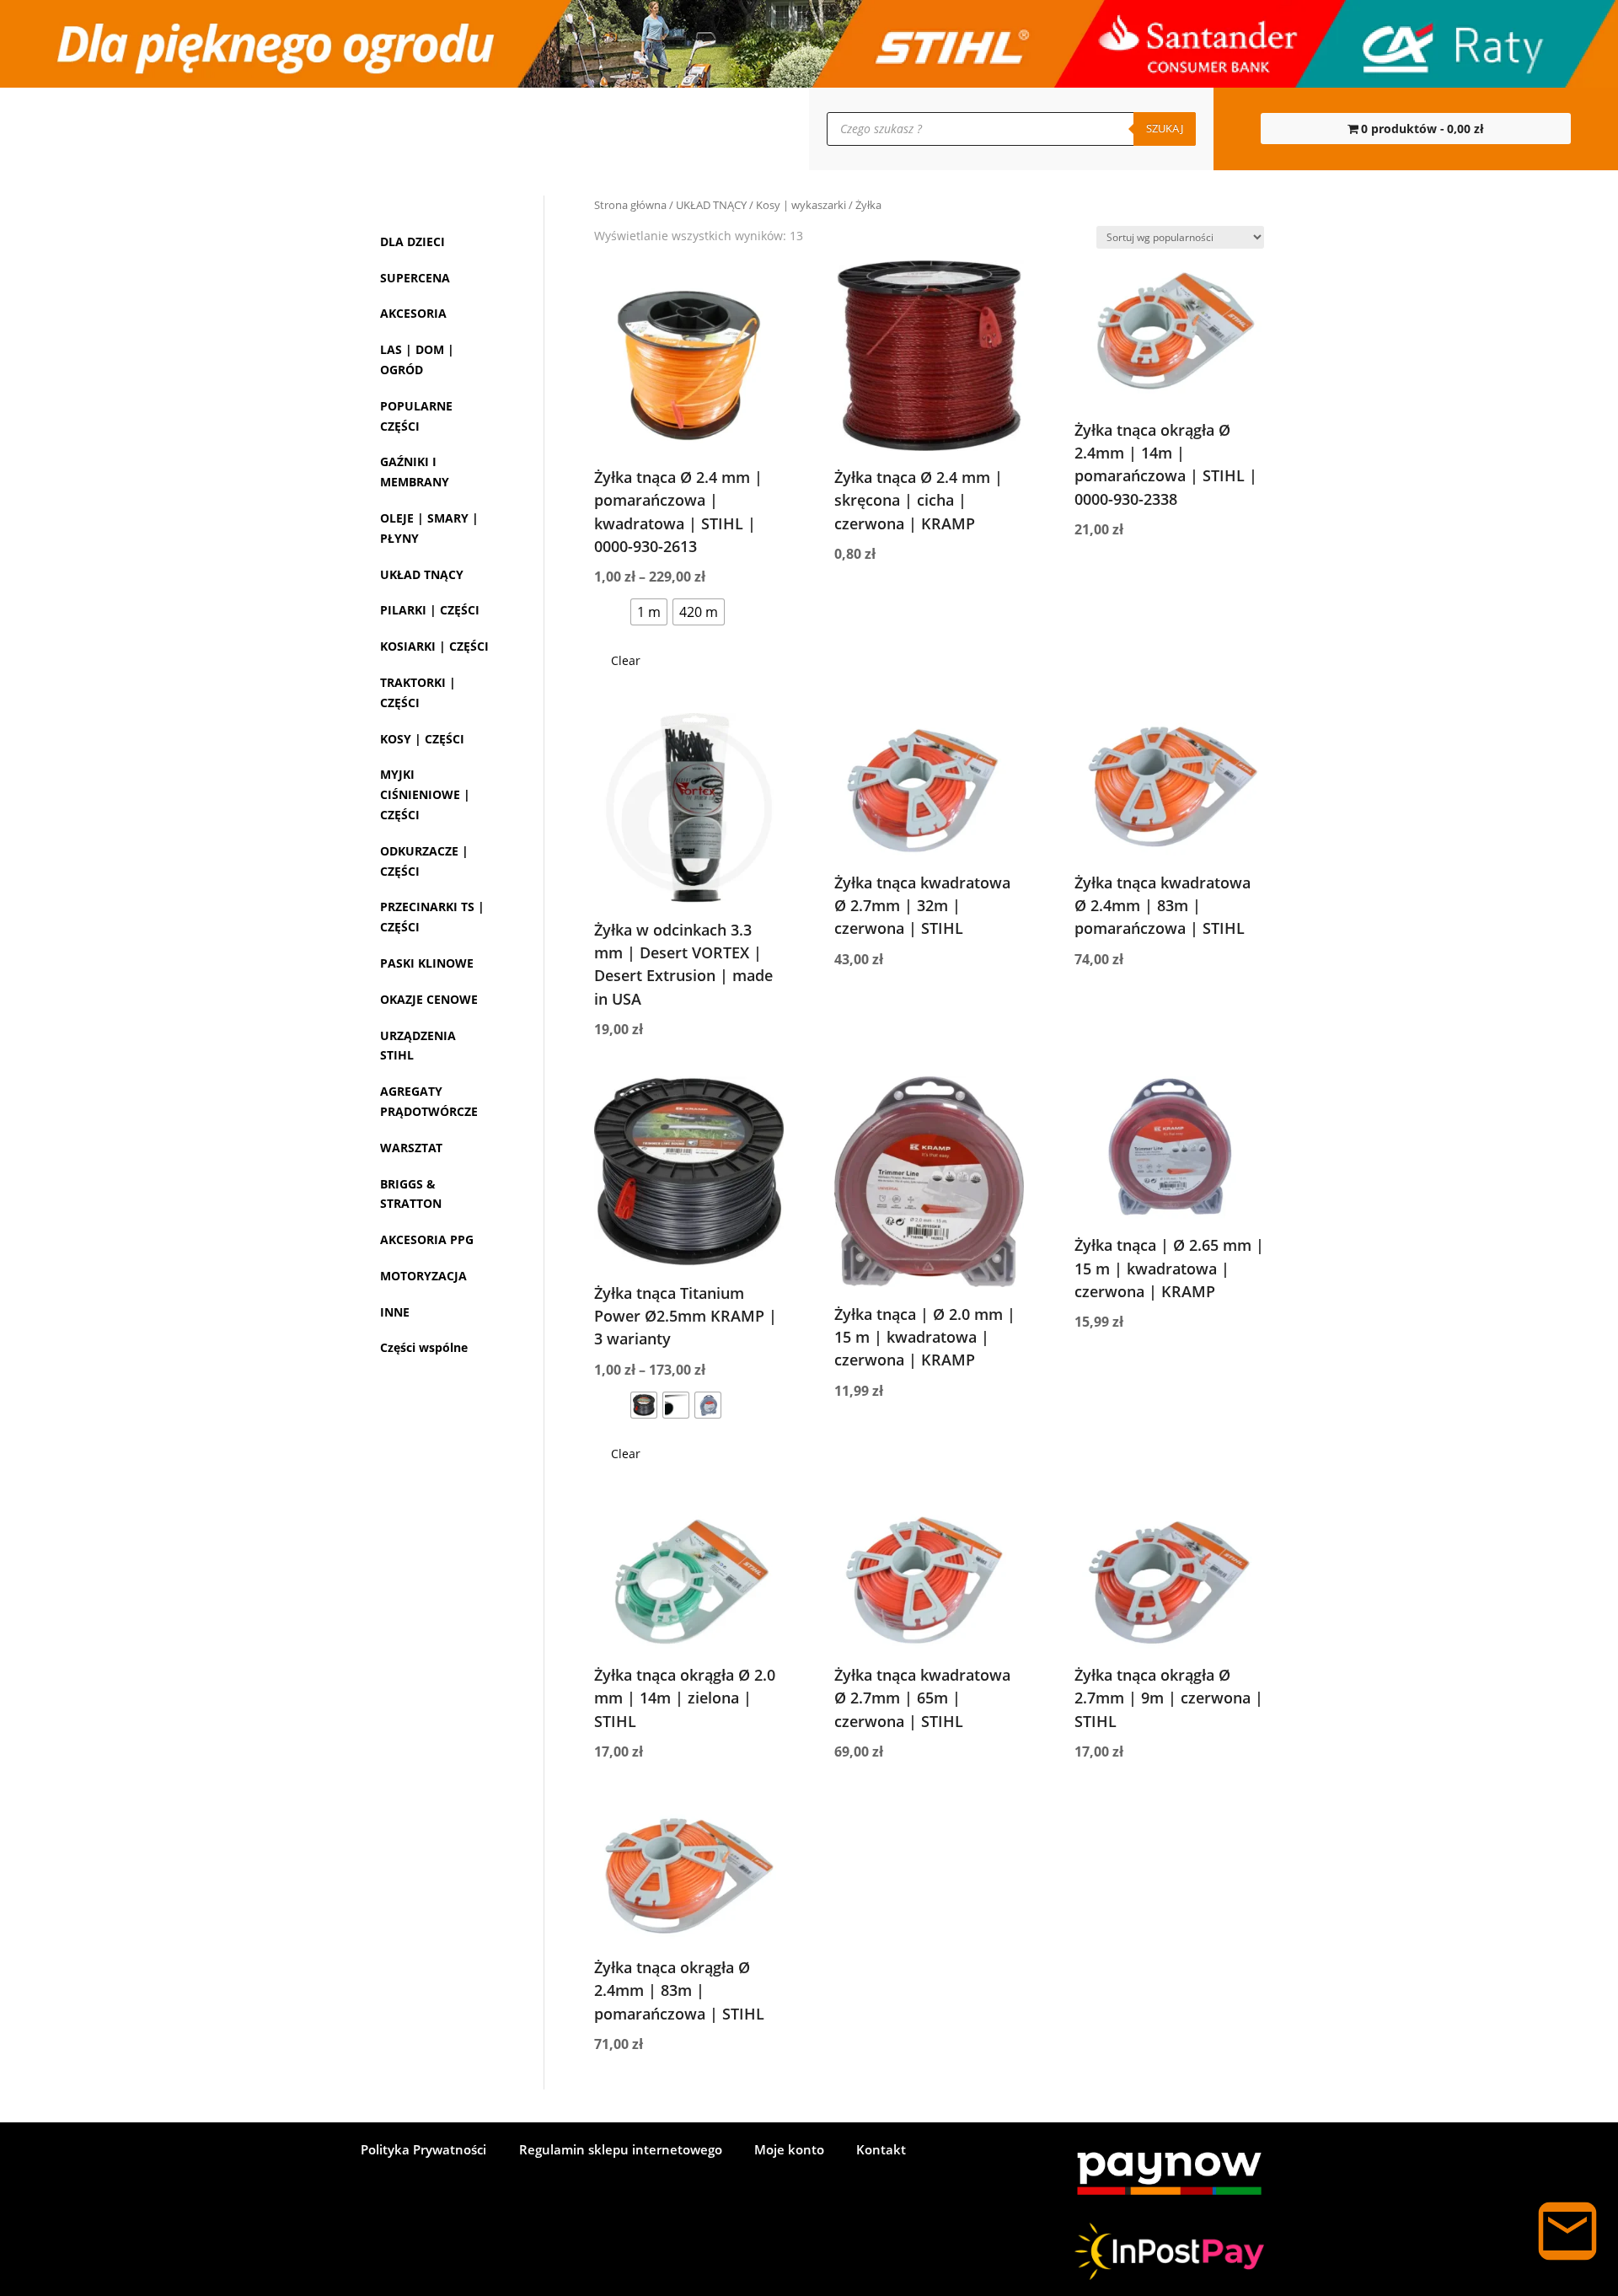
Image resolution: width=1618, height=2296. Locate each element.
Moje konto (304, 129)
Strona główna (630, 205)
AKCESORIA (413, 313)
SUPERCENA (415, 278)
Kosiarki (426, 921)
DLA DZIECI (413, 241)
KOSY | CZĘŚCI (422, 1125)
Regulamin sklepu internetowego (621, 2151)
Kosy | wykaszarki (801, 205)
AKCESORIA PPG (427, 1646)
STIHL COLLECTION (431, 129)
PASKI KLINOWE (427, 1349)
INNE (395, 1718)
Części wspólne (424, 1754)
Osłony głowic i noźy (448, 873)
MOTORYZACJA (423, 1682)
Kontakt (211, 129)
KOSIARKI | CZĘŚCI (434, 1013)
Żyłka (443, 798)
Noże (442, 825)
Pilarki (421, 594)
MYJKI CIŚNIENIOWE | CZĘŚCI (425, 1181)
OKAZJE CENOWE (429, 1405)
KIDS (537, 129)
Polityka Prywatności (423, 2151)
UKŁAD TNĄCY (711, 205)
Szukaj (1165, 128)
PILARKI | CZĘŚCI (430, 956)
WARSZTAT (411, 1554)
